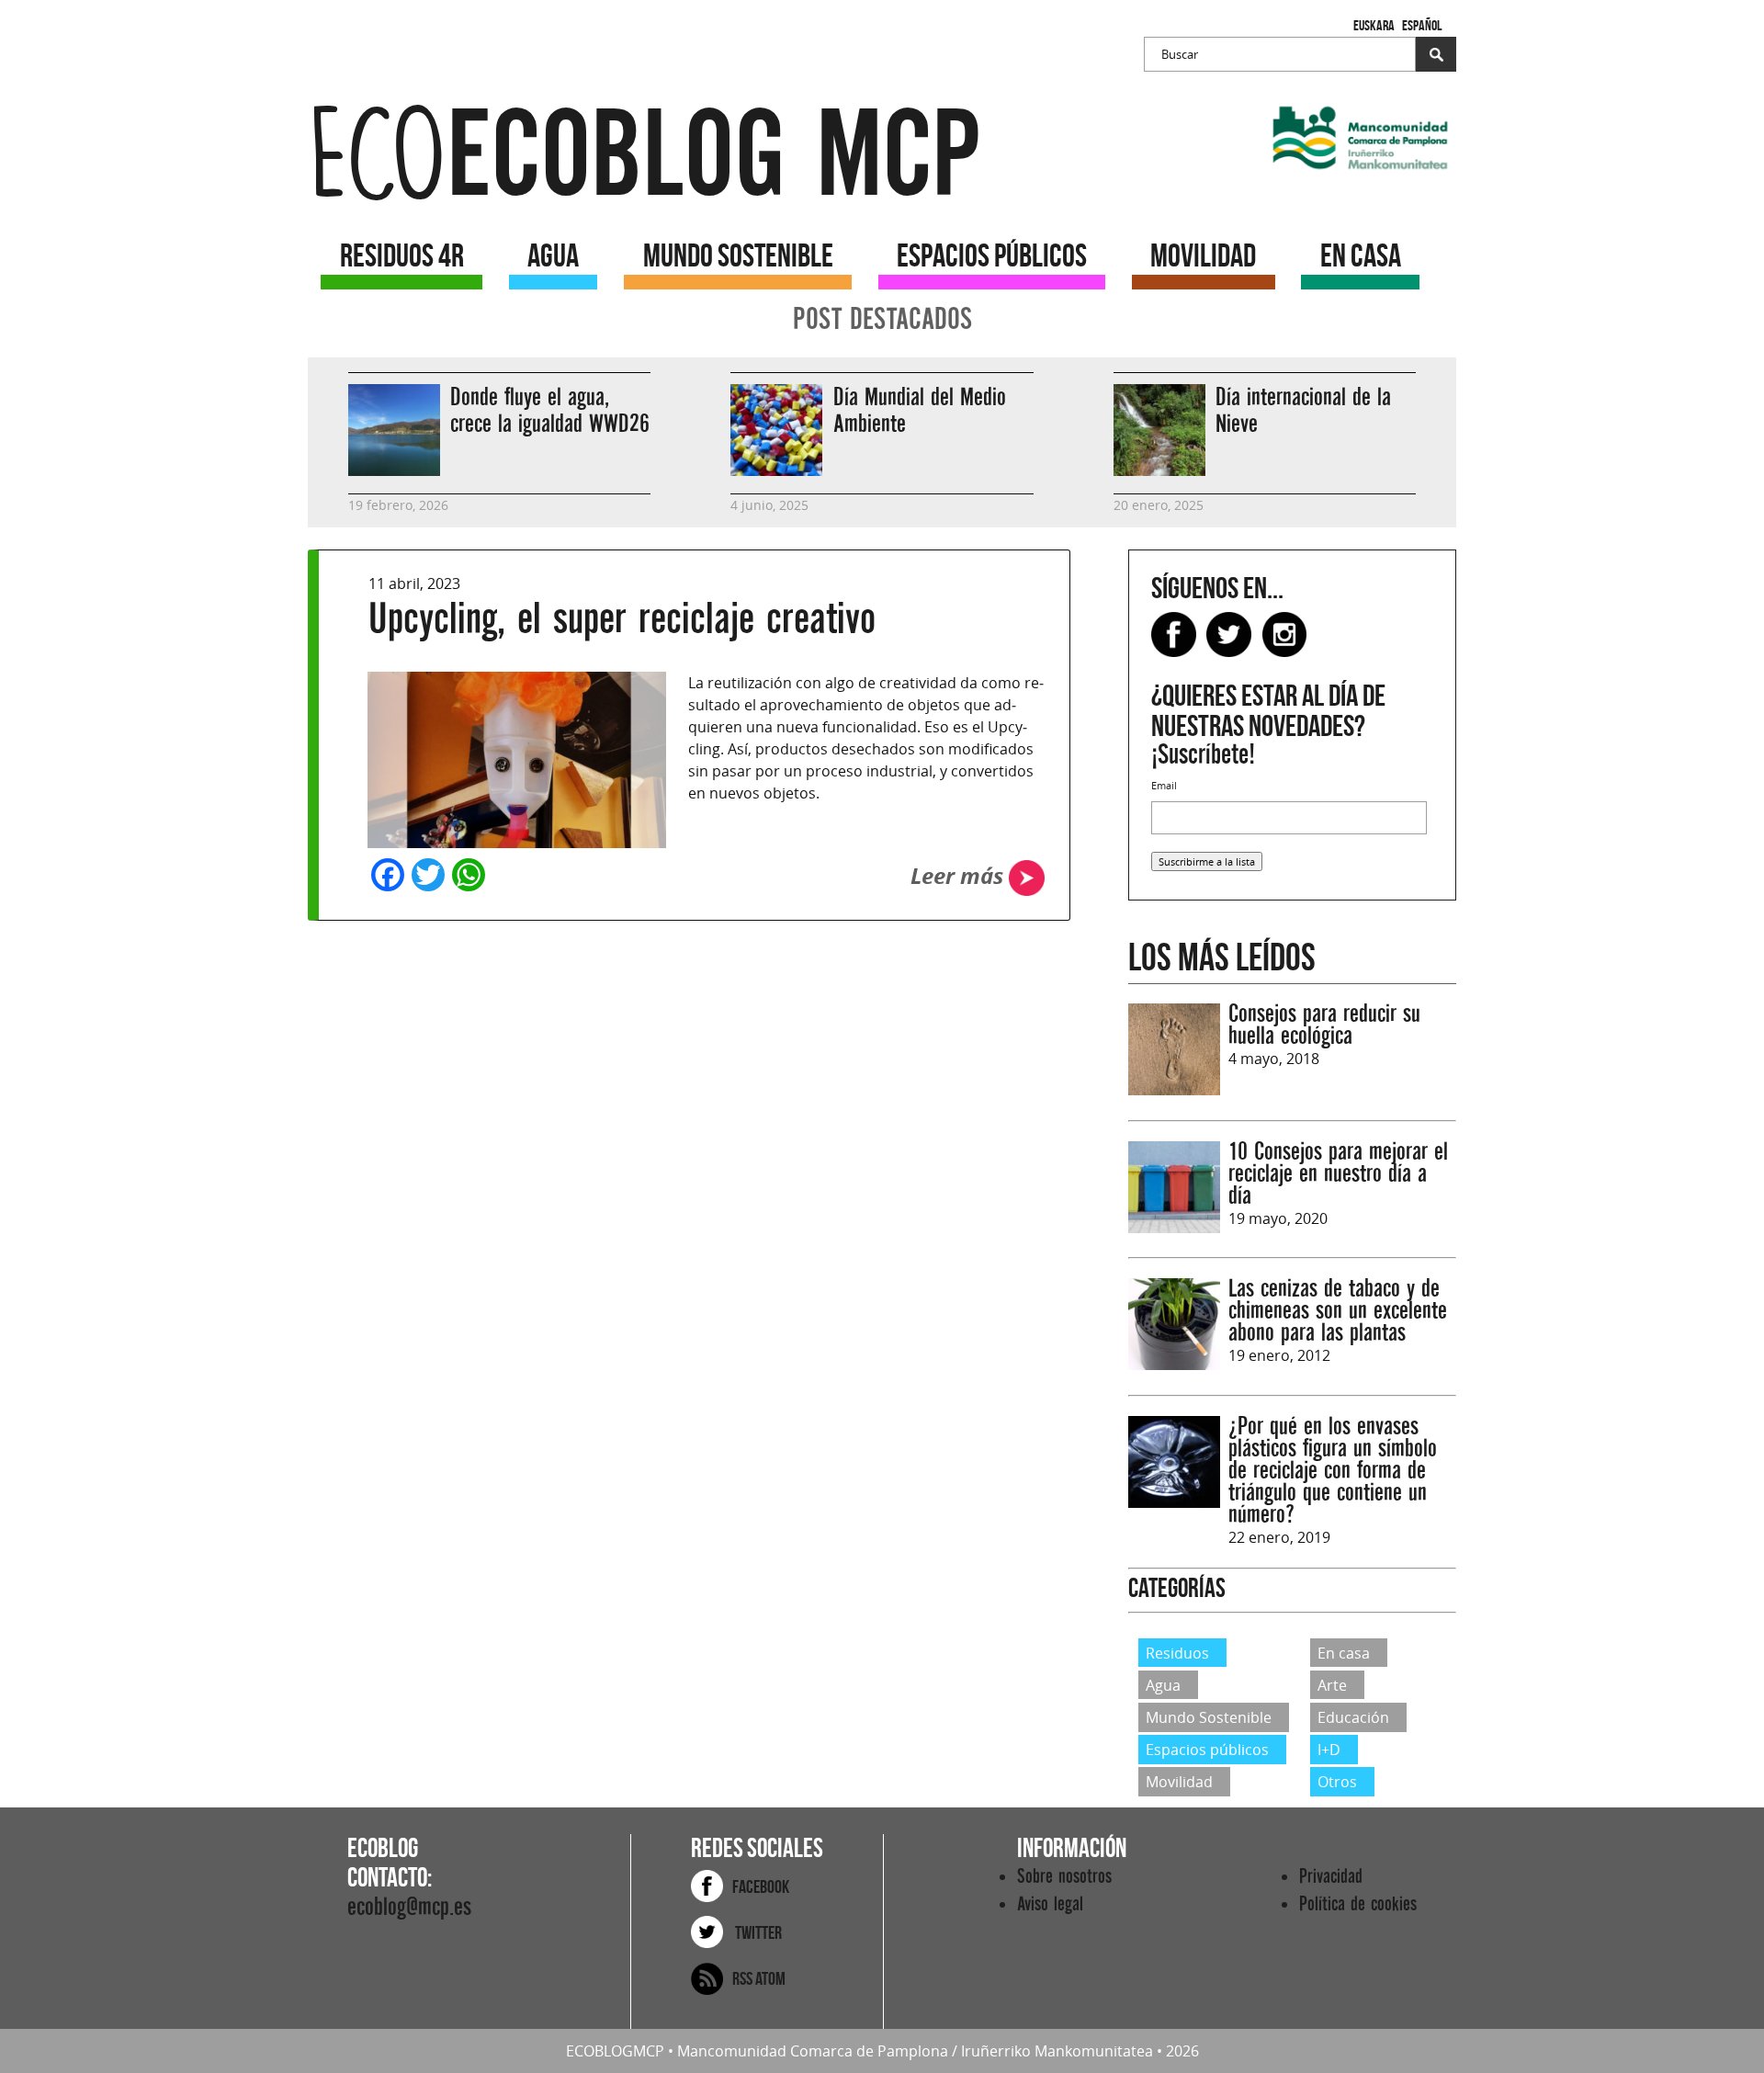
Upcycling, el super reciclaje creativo (622, 619)
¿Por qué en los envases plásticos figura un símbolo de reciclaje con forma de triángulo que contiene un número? (1333, 1471)
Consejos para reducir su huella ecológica (1324, 1025)
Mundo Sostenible (1209, 1717)
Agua (1163, 1685)
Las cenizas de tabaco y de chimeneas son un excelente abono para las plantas (1338, 1311)
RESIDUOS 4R (402, 255)
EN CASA (1361, 255)
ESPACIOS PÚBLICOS (992, 255)
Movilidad (1179, 1782)
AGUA (553, 255)
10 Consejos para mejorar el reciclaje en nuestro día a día (1338, 1174)
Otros (1337, 1782)
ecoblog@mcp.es (409, 1907)
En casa (1344, 1652)
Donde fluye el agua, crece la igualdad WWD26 (550, 411)
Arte (1332, 1685)
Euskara (1374, 25)
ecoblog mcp (644, 156)
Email (1164, 785)
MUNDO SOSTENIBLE (738, 255)
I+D (1329, 1750)
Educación (1353, 1717)
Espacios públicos (1207, 1750)
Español (1422, 25)
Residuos (1177, 1652)
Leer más (960, 876)
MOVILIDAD (1203, 255)
